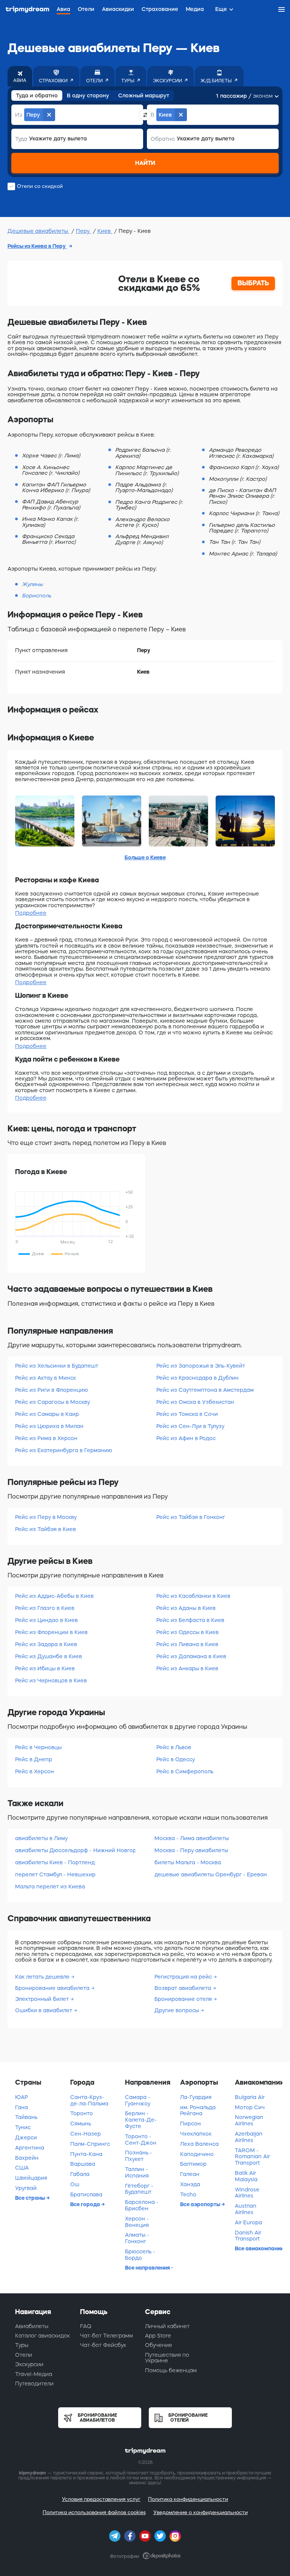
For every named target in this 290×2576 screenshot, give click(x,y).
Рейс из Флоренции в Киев (51, 1632)
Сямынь (81, 2124)
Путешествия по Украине (167, 2358)
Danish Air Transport (248, 2236)
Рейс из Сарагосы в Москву (52, 1402)
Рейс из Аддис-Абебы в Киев (54, 1596)
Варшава (83, 2164)
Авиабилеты (32, 2326)
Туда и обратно (37, 95)
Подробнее (31, 913)
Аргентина (30, 2148)
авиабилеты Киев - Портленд (55, 1862)
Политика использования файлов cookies (94, 2512)
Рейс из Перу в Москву (46, 1517)
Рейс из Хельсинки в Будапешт (57, 1366)
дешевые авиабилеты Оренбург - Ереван (211, 1874)
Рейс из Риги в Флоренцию (52, 1390)
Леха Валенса (199, 2144)
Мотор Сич (250, 2107)
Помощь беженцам (171, 2370)
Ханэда (190, 2184)
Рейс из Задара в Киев (46, 1644)
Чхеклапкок (196, 2134)
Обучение (159, 2345)
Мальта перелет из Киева (50, 1887)
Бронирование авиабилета (53, 1988)
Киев (105, 231)
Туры (22, 2345)
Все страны (31, 2198)
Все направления (148, 2268)
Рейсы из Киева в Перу (37, 246)
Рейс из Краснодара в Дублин (197, 1378)
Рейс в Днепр (34, 1759)
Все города (86, 2204)
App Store (158, 2336)
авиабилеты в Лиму (41, 1838)
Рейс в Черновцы (38, 1747)
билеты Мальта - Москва (188, 1862)
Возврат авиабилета (184, 1988)
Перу (83, 231)
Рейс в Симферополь (185, 1771)
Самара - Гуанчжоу (138, 2100)
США (22, 2168)
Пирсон (191, 2124)
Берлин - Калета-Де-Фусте (141, 2120)
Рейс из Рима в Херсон (46, 1438)
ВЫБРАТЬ (253, 283)
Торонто (82, 2113)
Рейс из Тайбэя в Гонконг (191, 1517)
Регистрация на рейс (184, 1977)
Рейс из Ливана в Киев (187, 1644)
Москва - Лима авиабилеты (192, 1838)
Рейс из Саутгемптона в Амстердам (205, 1390)
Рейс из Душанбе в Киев (49, 1656)
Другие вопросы (177, 2010)
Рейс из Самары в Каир (47, 1414)
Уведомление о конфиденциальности (201, 2512)
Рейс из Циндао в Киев (46, 1620)
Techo (188, 2194)
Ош (75, 2184)
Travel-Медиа (34, 2374)
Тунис (23, 2127)
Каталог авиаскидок (42, 2336)
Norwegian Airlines (249, 2120)
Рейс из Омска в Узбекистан (195, 1402)
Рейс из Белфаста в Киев (190, 1620)
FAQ (86, 2326)
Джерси (26, 2137)
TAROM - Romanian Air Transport (252, 2157)
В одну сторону (88, 95)
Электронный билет (43, 1999)
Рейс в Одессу (176, 1759)
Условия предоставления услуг (101, 2499)
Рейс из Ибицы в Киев (45, 1668)
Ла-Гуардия (196, 2097)
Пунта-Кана (86, 2154)
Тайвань (26, 2117)
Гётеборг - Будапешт (139, 2189)
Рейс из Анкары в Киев (187, 1668)
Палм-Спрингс (90, 2144)
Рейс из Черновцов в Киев (51, 1680)
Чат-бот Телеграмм (106, 2336)
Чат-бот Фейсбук (103, 2345)
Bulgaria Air (250, 2097)
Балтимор (193, 2164)
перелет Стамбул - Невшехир (55, 1874)
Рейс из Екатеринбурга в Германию (64, 1450)
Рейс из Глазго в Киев (45, 1608)
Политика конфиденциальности (188, 2499)
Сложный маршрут (144, 95)
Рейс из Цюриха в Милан (49, 1426)
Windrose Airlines (247, 2193)
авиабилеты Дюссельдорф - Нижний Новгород (75, 1850)
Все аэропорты (201, 2204)
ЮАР (22, 2097)
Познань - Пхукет (139, 2156)
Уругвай (26, 2188)
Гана (22, 2107)
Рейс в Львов (174, 1747)
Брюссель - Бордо (140, 2255)
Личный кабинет (167, 2326)
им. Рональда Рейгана (198, 2111)
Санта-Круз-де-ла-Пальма (89, 2100)
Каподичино (197, 2154)
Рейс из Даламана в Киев (191, 1656)
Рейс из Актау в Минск (46, 1378)
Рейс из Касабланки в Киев (193, 1596)
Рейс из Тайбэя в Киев (46, 1529)
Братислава (86, 2194)
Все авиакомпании (259, 2248)
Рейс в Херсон (35, 1771)
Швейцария (31, 2178)
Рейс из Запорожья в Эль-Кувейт (201, 1366)
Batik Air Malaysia (246, 2176)
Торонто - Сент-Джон (141, 2140)
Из (19, 115)
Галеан (190, 2174)
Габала (80, 2174)
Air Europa (248, 2222)
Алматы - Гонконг (137, 2238)
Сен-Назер (86, 2134)
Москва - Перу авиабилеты (191, 1850)
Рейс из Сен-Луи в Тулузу (190, 1426)
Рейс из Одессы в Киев (187, 1632)
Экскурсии (29, 2364)
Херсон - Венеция (137, 2222)
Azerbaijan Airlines (249, 2137)
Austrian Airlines (246, 2209)
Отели (24, 2355)
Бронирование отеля (184, 1999)
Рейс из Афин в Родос (186, 1438)
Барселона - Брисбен (142, 2205)
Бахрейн (27, 2158)
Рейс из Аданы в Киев (186, 1608)
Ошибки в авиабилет (44, 2010)
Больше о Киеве (145, 857)
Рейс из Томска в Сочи (187, 1414)
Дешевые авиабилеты (39, 231)
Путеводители (34, 2384)
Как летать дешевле (43, 1977)
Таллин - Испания (137, 2172)
